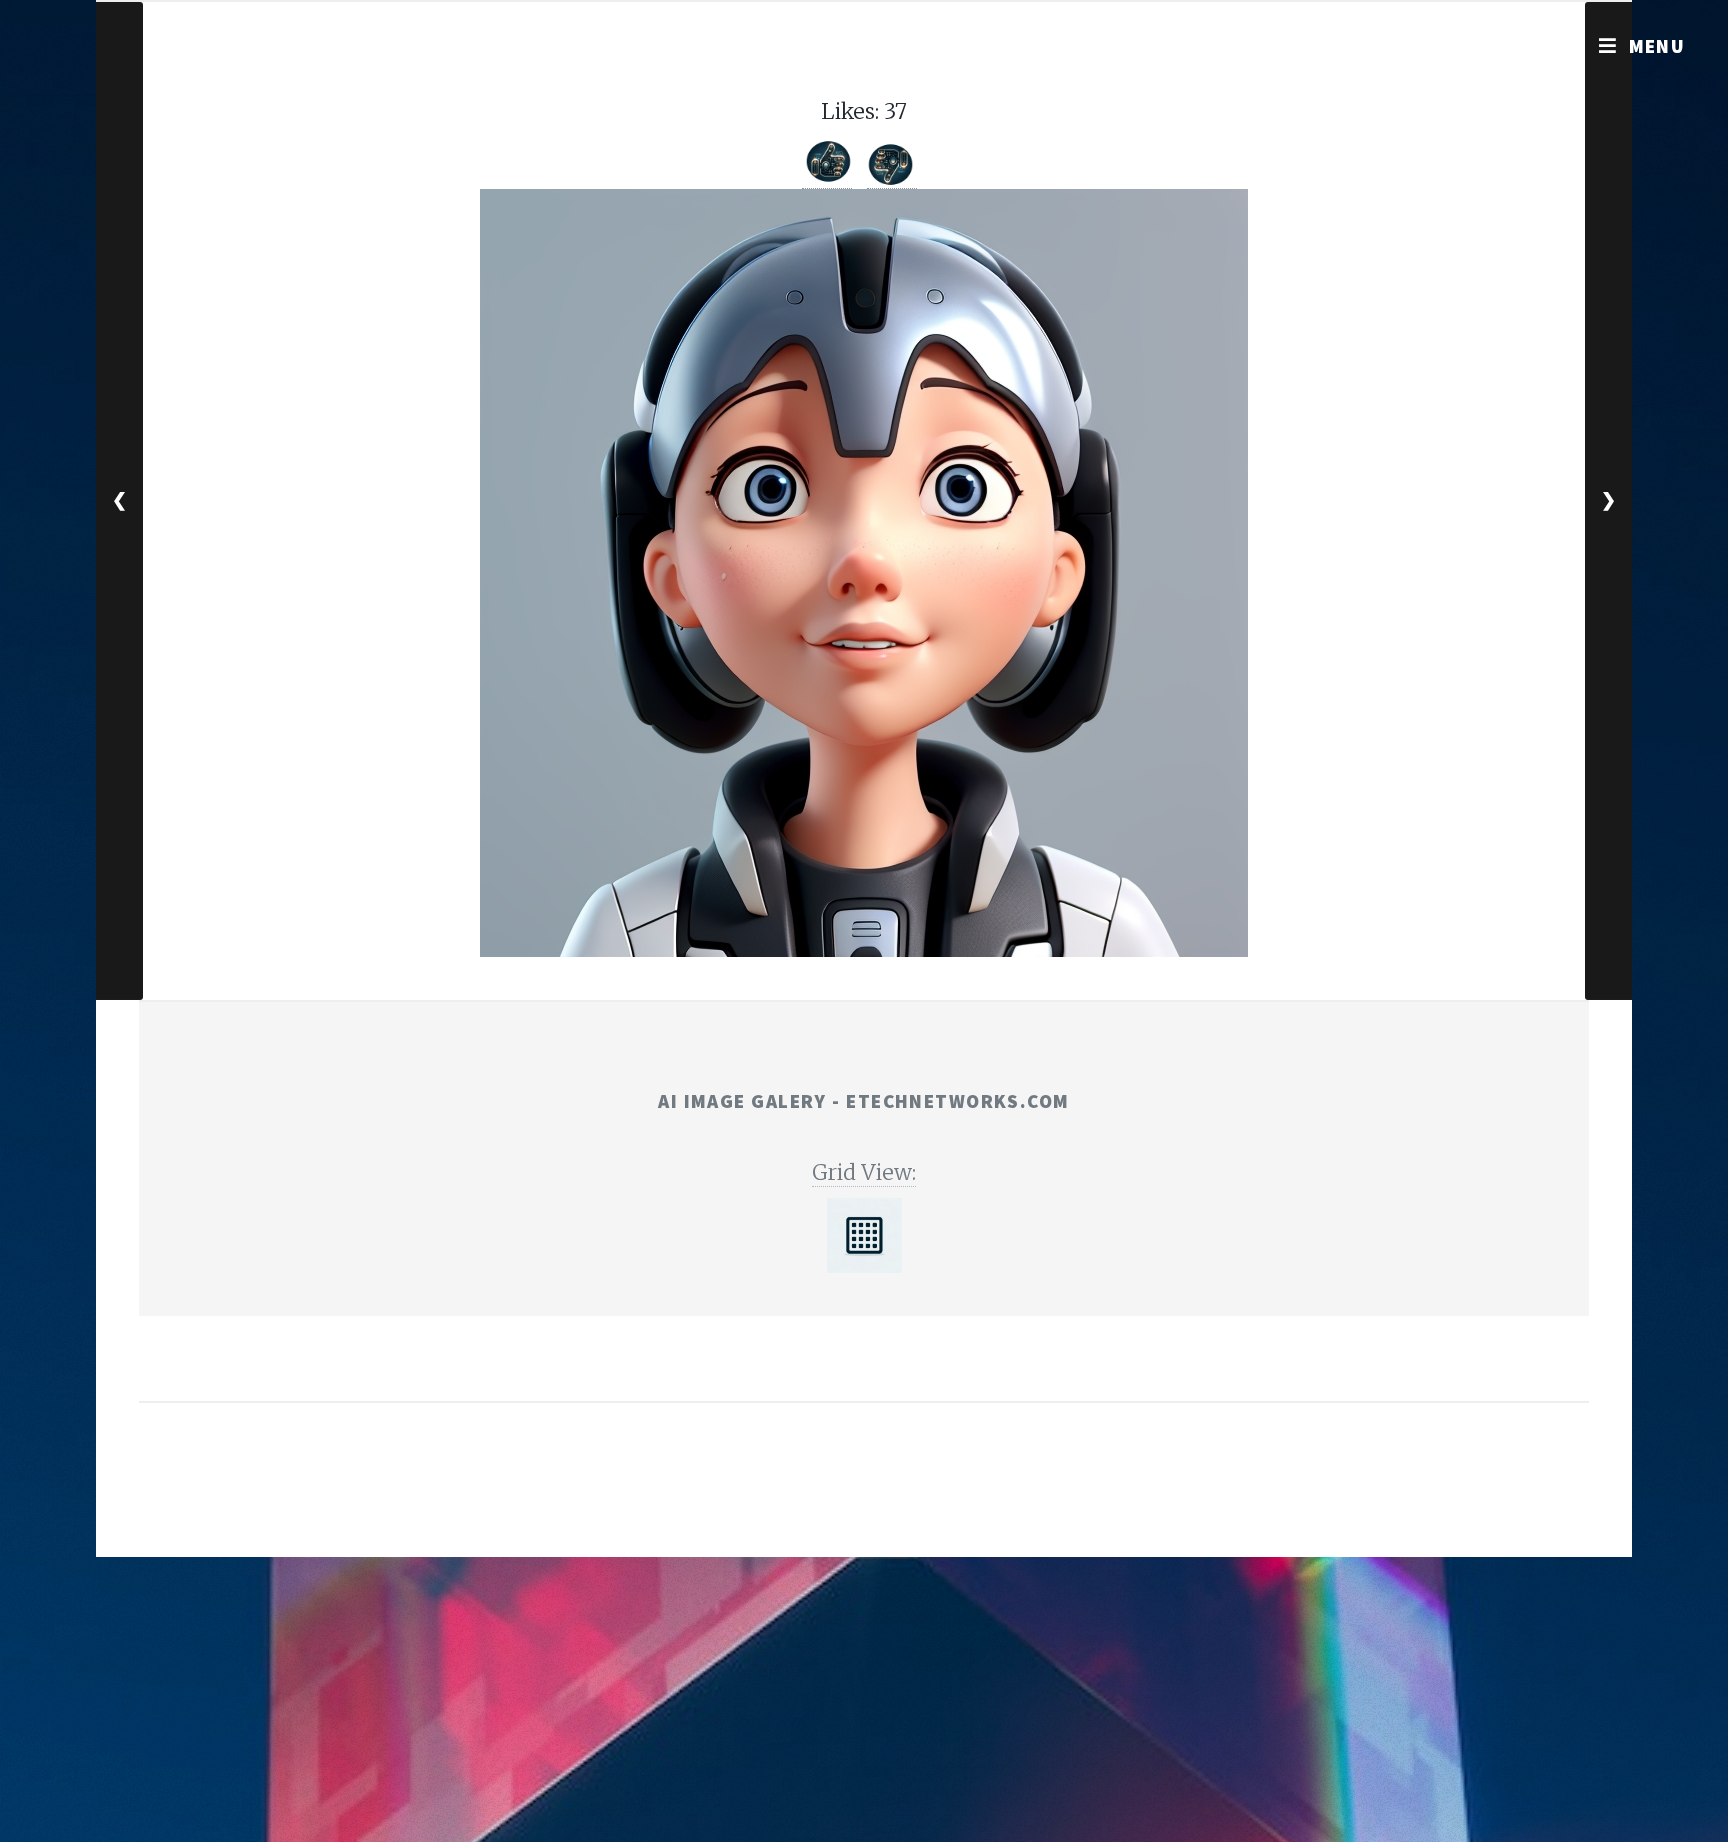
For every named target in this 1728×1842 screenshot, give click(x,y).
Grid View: (864, 1172)
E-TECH (830, 1501)
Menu (1657, 46)
